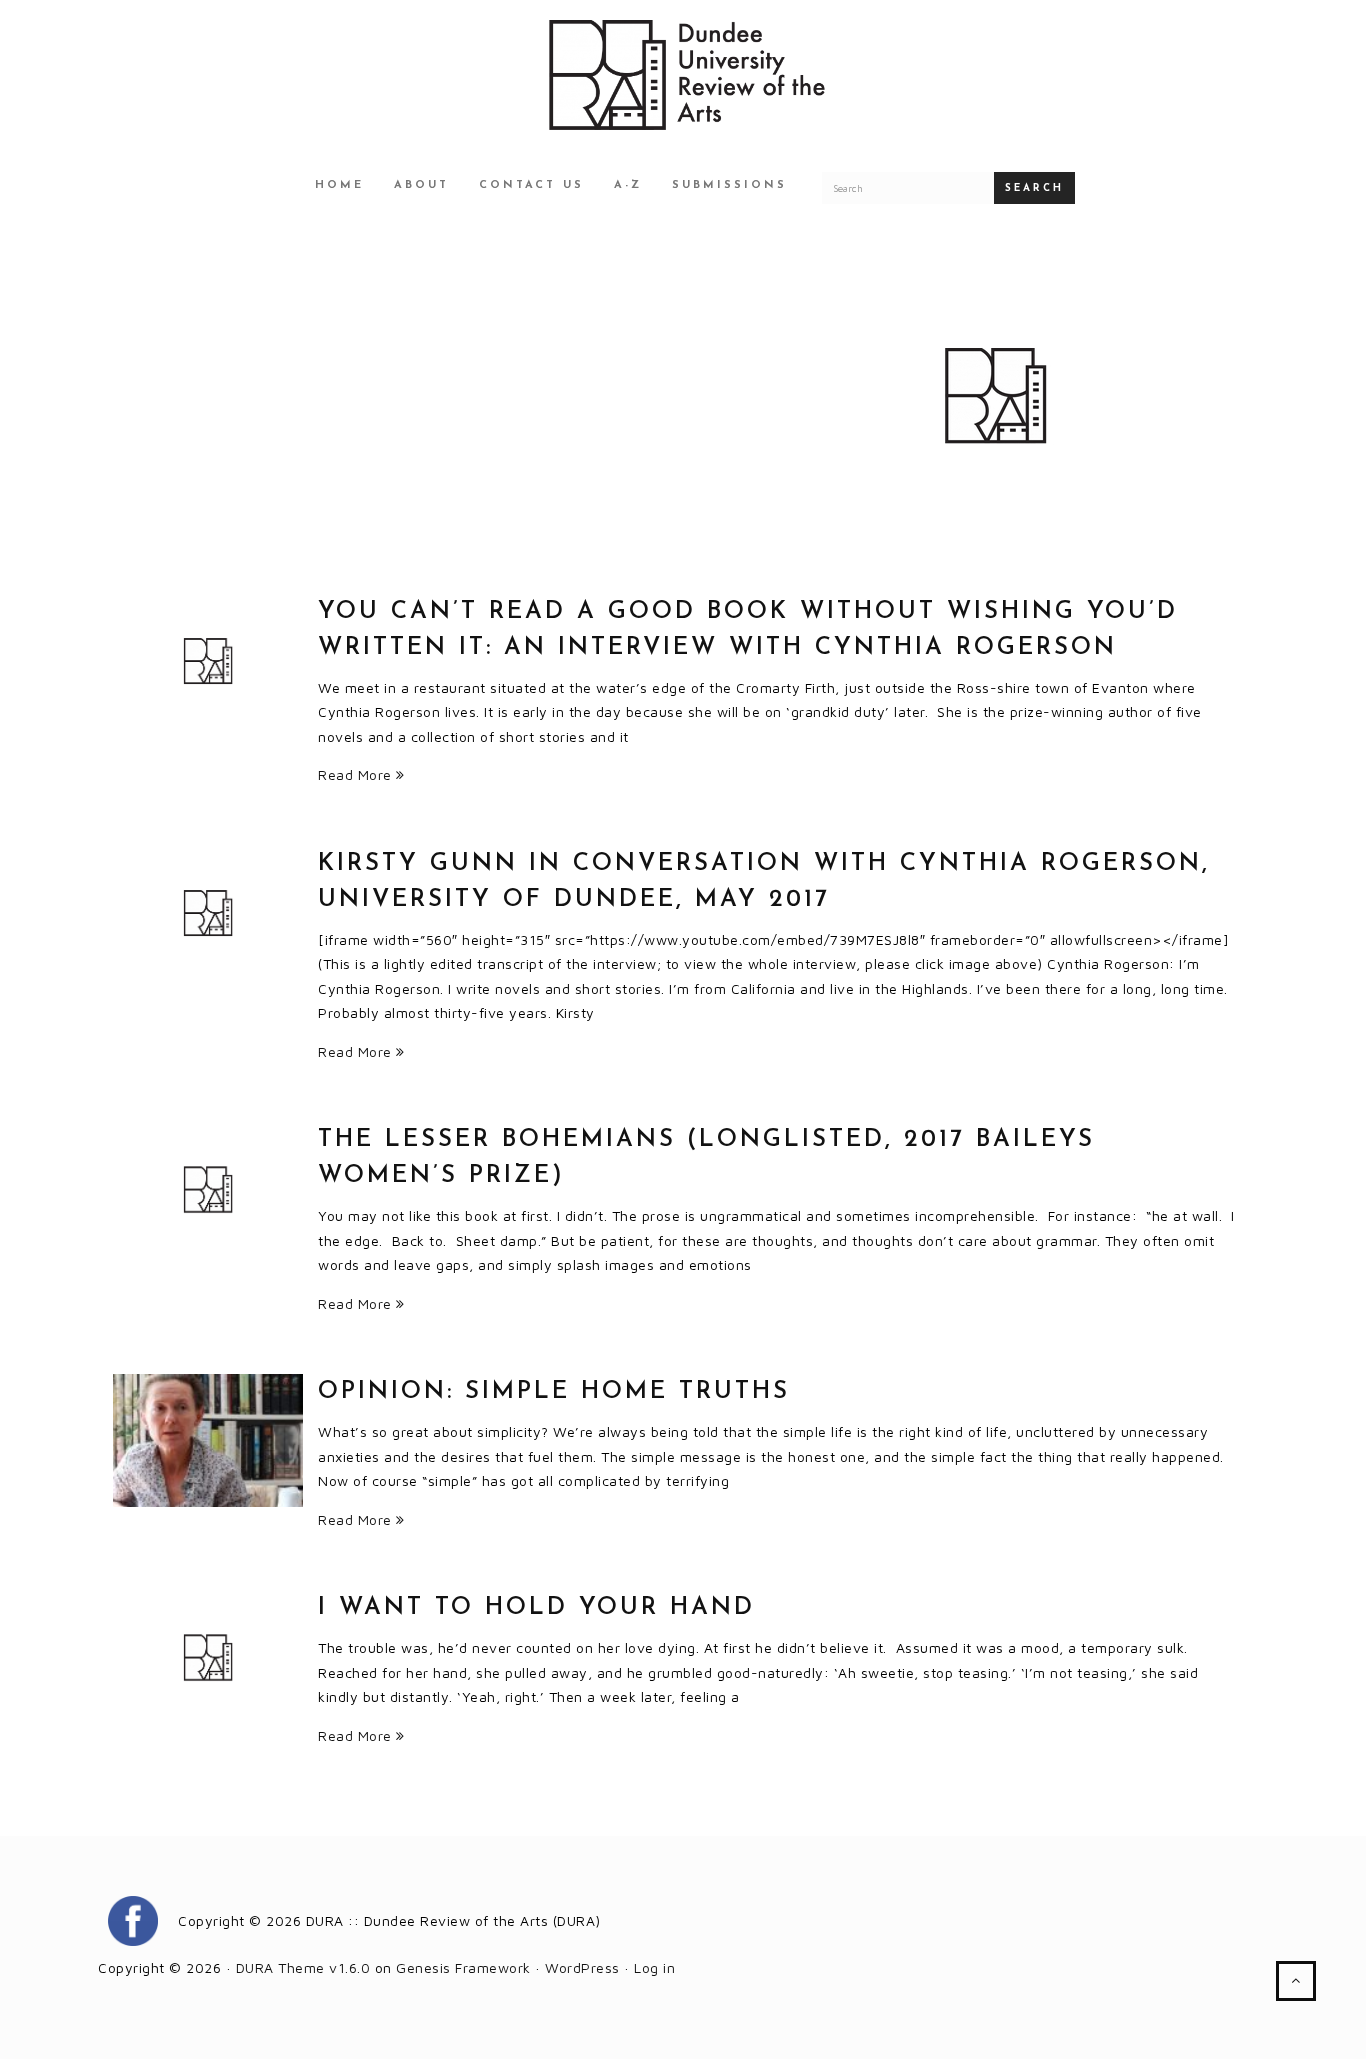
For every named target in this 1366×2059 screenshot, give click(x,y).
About (421, 185)
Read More (357, 774)
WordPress (582, 1967)
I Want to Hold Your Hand (536, 1608)
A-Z (628, 185)
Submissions (729, 185)
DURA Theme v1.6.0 (303, 1967)
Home (339, 185)
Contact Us (531, 185)
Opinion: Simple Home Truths (554, 1392)
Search (1034, 188)
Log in (654, 1967)
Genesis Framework (463, 1967)
